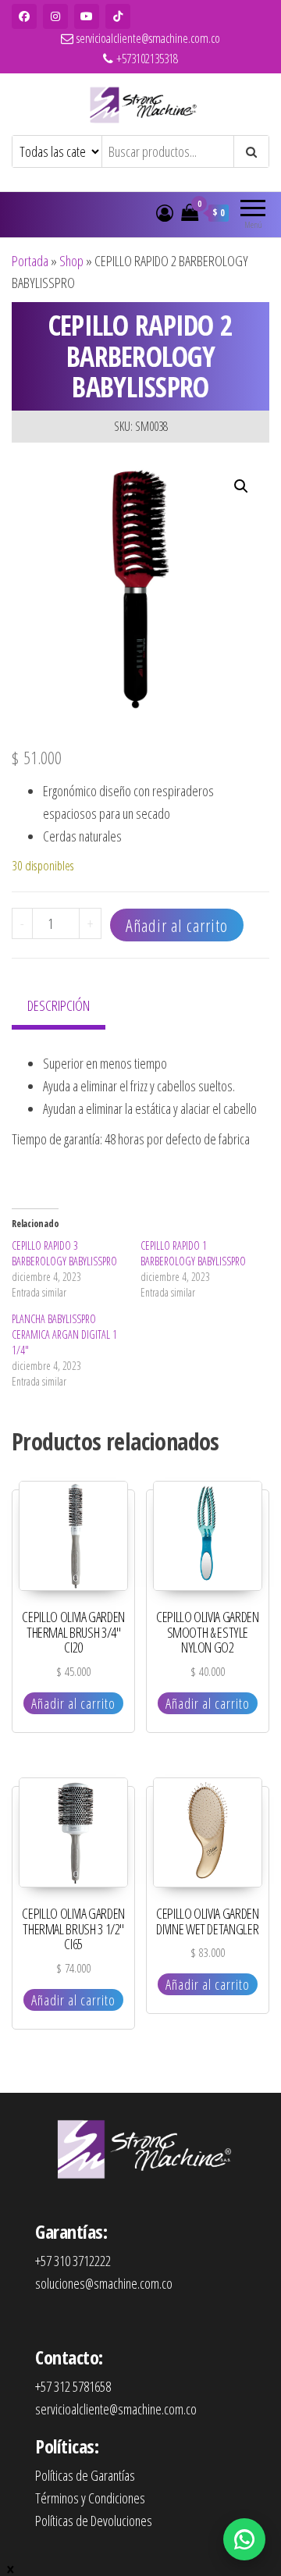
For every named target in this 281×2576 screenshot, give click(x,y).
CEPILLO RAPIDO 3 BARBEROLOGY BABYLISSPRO (64, 1253)
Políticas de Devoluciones (94, 2521)
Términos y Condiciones (90, 2498)
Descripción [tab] (59, 1005)
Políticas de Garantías (85, 2475)
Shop (71, 261)
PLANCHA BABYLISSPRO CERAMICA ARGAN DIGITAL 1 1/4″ (64, 1334)
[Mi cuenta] (165, 212)
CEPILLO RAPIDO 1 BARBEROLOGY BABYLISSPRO (193, 1253)
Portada (30, 261)
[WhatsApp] (244, 2539)
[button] (241, 486)
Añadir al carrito (177, 925)
